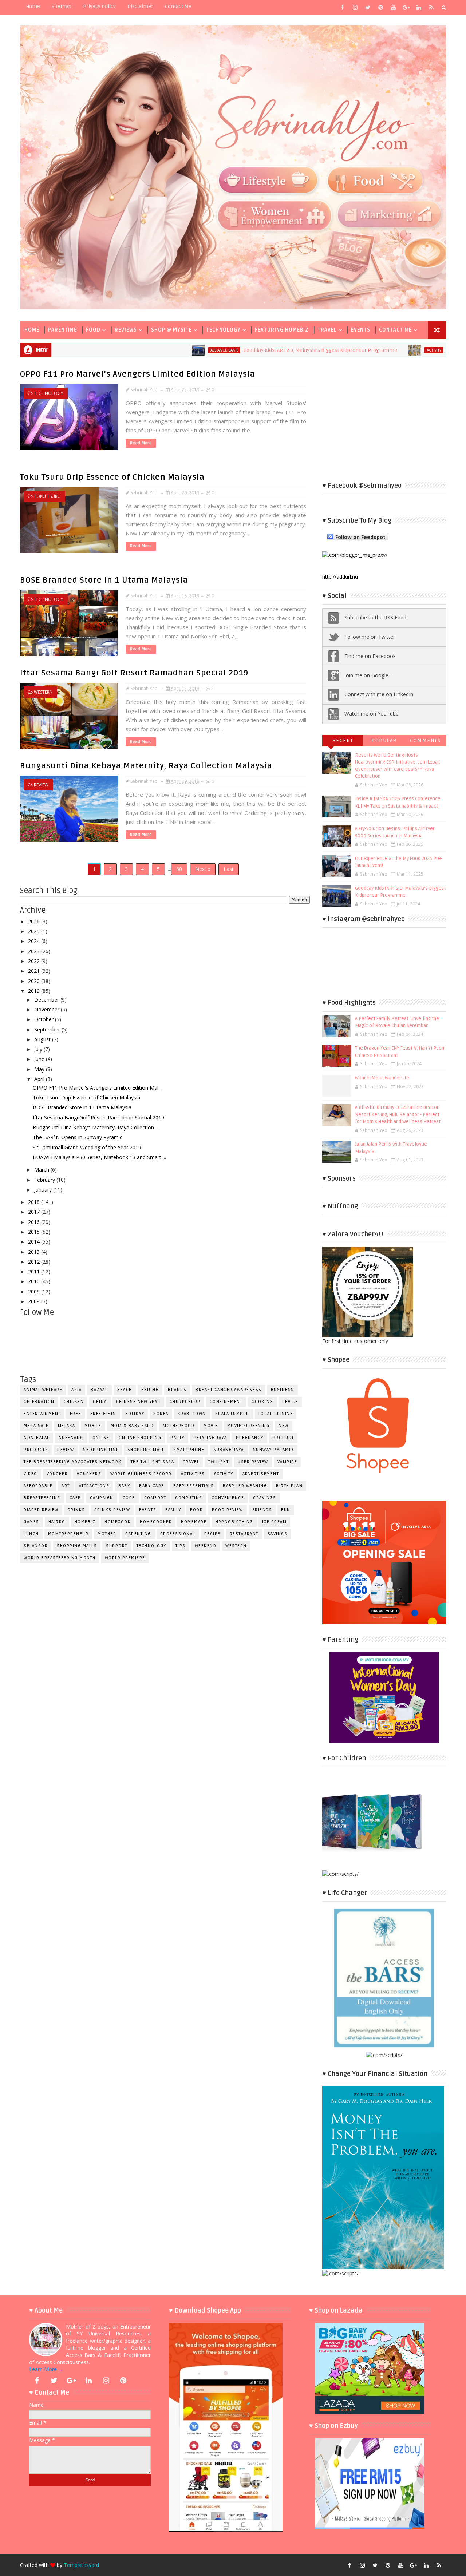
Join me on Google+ (368, 675)
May (40, 1069)
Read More (141, 443)
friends (262, 1510)
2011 (35, 1271)
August (43, 1039)
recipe (212, 1534)
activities (193, 1474)
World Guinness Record (141, 1474)
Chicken (74, 1402)
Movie (211, 1426)
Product (283, 1438)
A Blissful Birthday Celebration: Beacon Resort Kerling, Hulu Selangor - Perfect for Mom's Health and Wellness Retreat (398, 1115)
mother (107, 1534)
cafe (75, 1498)
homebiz (85, 1522)
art (66, 1486)
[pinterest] (380, 7)
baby (124, 1486)
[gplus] (406, 7)
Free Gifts (103, 1414)
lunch (31, 1534)
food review (228, 1510)
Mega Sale (36, 1426)
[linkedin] (419, 7)
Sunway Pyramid (273, 1450)
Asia (76, 1390)
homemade (194, 1522)
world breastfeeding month (60, 1558)
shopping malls (77, 1546)
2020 (35, 981)
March (42, 1170)
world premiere (125, 1558)
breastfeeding (42, 1498)
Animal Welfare (43, 1390)
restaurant (244, 1534)
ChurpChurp (185, 1402)
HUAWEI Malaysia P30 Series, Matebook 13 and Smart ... (99, 1157)
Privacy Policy (99, 6)
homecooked (156, 1522)
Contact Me (178, 6)
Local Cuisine (276, 1414)
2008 (35, 1301)
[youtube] (393, 7)
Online (101, 1438)
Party (177, 1438)
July (39, 1049)
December (47, 1000)
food (196, 1510)
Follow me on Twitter (370, 637)
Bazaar (99, 1390)
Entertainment (42, 1414)
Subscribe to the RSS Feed (375, 617)
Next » (203, 869)
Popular (384, 740)
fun (286, 1510)
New (284, 1426)
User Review (253, 1462)
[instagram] (355, 7)
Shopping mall (146, 1450)
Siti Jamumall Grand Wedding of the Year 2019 (87, 1147)
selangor (36, 1546)
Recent (343, 740)
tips (181, 1546)
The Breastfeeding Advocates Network (73, 1462)
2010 (35, 1281)
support (117, 1546)
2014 (35, 1242)
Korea (161, 1414)
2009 (35, 1291)
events (148, 1510)
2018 (35, 1202)
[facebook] (342, 7)
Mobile (93, 1426)
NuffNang (71, 1438)
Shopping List (101, 1450)
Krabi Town (192, 1414)
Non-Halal (37, 1438)
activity (344, 350)
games (31, 1522)
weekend (206, 1546)
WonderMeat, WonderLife (382, 1078)
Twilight (218, 1462)
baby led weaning (245, 1486)
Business (283, 1390)
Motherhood (179, 1426)
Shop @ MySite (171, 330)
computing (189, 1498)
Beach (125, 1390)
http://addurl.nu (340, 577)
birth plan (289, 1486)
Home (33, 6)
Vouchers (89, 1474)
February (45, 1180)
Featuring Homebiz (282, 330)
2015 (35, 1232)
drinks (76, 1510)
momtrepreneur (68, 1534)
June (40, 1059)
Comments (425, 740)
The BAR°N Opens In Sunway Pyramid (78, 1137)
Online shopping (140, 1438)
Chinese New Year (138, 1402)
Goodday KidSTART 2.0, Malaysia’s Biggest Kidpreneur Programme (230, 350)
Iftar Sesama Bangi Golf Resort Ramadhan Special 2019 (134, 673)
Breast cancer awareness (229, 1390)
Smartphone (189, 1450)
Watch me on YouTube (372, 714)
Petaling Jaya (210, 1438)
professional (178, 1534)
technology (49, 393)
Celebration (39, 1402)
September (48, 1029)
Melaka (67, 1426)
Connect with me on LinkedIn (379, 694)
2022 (35, 961)
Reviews (126, 330)
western (43, 692)
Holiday (135, 1414)
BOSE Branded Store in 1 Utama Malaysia (104, 580)
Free (76, 1414)
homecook (118, 1522)
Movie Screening (248, 1426)
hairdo (57, 1522)
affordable (38, 1486)
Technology (223, 330)
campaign (102, 1498)
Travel (327, 330)
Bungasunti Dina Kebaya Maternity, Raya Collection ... (96, 1127)
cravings (264, 1498)
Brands (177, 1390)
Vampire (287, 1462)
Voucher (57, 1474)
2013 (35, 1252)
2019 (35, 991)
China (100, 1402)
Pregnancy (250, 1438)
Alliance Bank (134, 350)
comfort (155, 1498)
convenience (228, 1498)
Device (290, 1402)
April (40, 1079)
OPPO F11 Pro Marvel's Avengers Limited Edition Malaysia (138, 374)
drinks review (112, 1510)
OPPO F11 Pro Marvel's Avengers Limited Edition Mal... (97, 1088)
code (129, 1498)
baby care (152, 1486)
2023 (35, 951)
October (45, 1019)
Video (31, 1474)
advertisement (261, 1474)
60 (179, 869)
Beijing (150, 1390)
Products (36, 1450)
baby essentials (194, 1486)
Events (361, 330)
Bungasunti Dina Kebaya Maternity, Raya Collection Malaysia (146, 766)
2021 (35, 971)
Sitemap (62, 6)
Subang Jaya (229, 1450)
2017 (35, 1212)
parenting (138, 1534)
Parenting (63, 330)
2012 (35, 1262)
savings (278, 1534)
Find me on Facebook (370, 656)
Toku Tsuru (47, 496)
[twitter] (368, 7)
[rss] (431, 7)
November (48, 1009)
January (44, 1190)
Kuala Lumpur (232, 1414)
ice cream (275, 1522)
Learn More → (46, 2369)
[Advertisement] (384, 419)
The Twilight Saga (153, 1462)
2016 (35, 1222)
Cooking (262, 1402)
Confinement (226, 1402)
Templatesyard (81, 2565)
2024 (35, 941)
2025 (35, 931)
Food (93, 330)
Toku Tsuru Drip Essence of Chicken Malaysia (112, 477)
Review (41, 785)
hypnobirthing (234, 1522)
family (173, 1510)
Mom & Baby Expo (132, 1426)
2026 (35, 921)
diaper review (41, 1510)
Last (229, 869)
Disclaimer (140, 6)
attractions (94, 1486)
